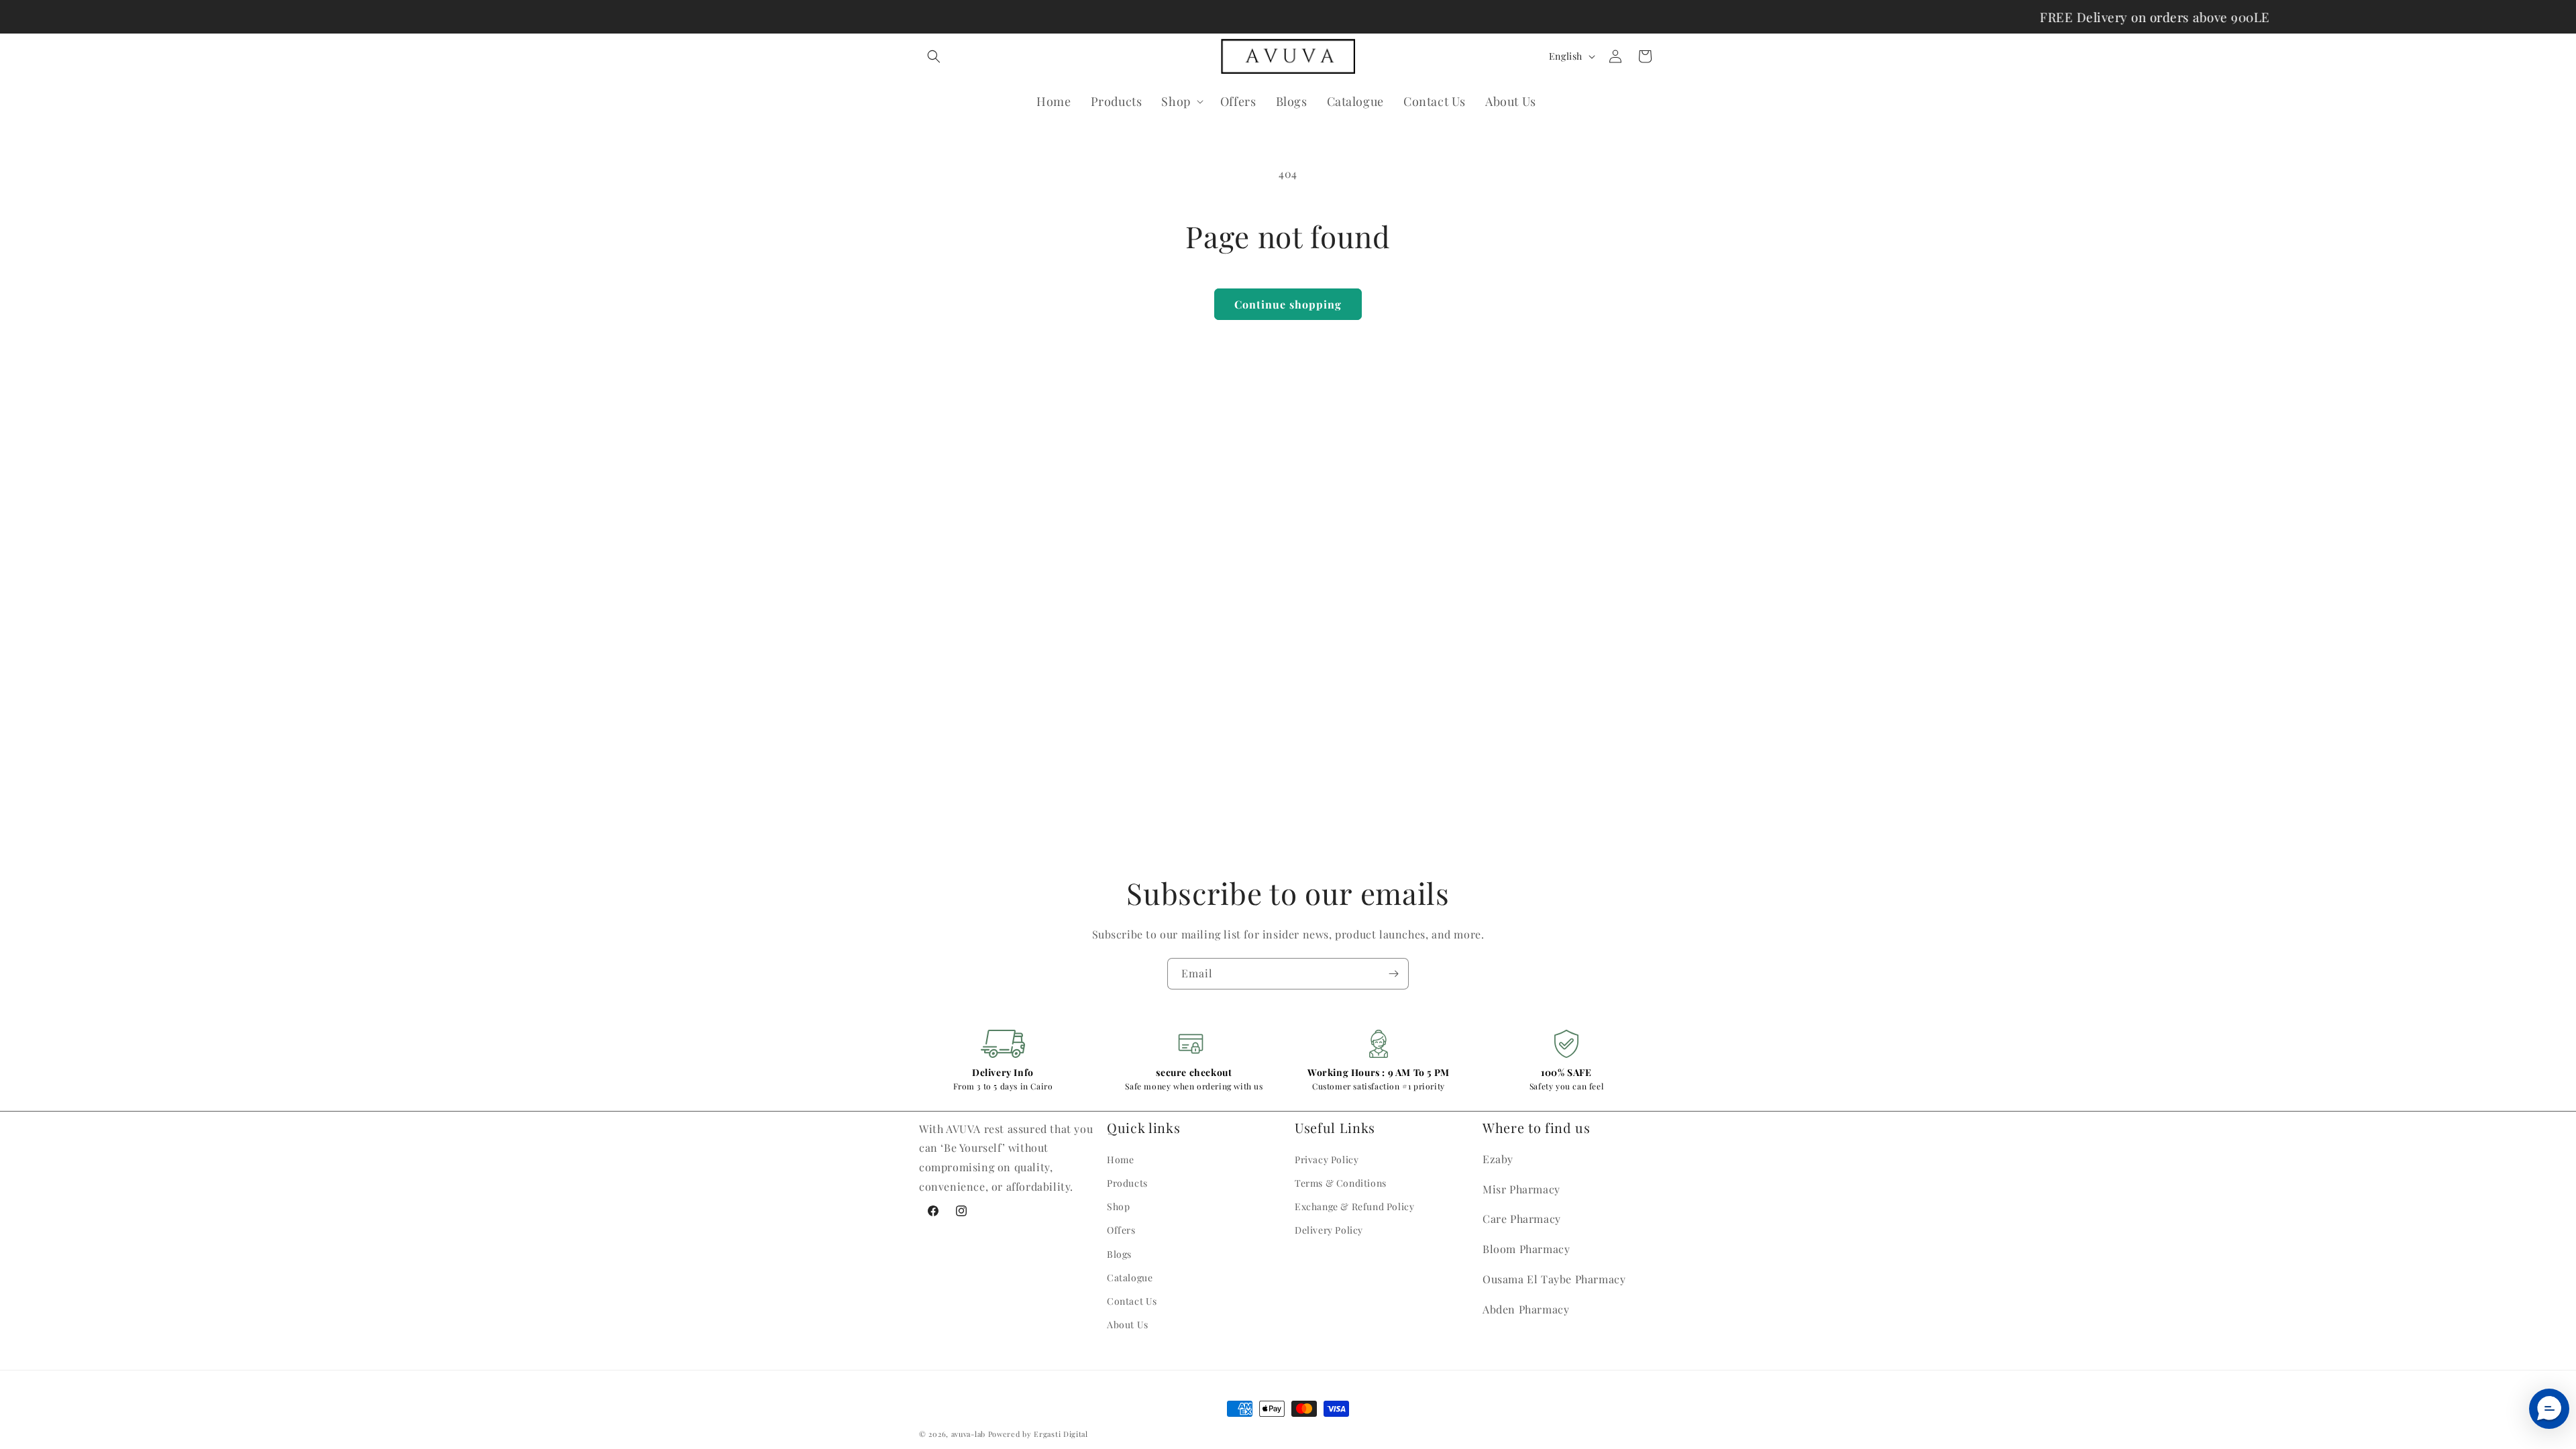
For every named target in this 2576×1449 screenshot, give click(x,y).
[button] (934, 56)
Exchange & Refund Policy (1354, 1206)
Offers (1121, 1230)
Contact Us (1132, 1301)
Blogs (1119, 1254)
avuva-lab (968, 1434)
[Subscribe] (1393, 974)
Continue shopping (1288, 304)
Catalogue (1130, 1278)
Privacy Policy (1327, 1160)
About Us (1128, 1325)
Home (1120, 1160)
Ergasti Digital (1061, 1434)
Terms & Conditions (1341, 1183)
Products (1127, 1183)
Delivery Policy (1329, 1230)
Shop (1118, 1206)
